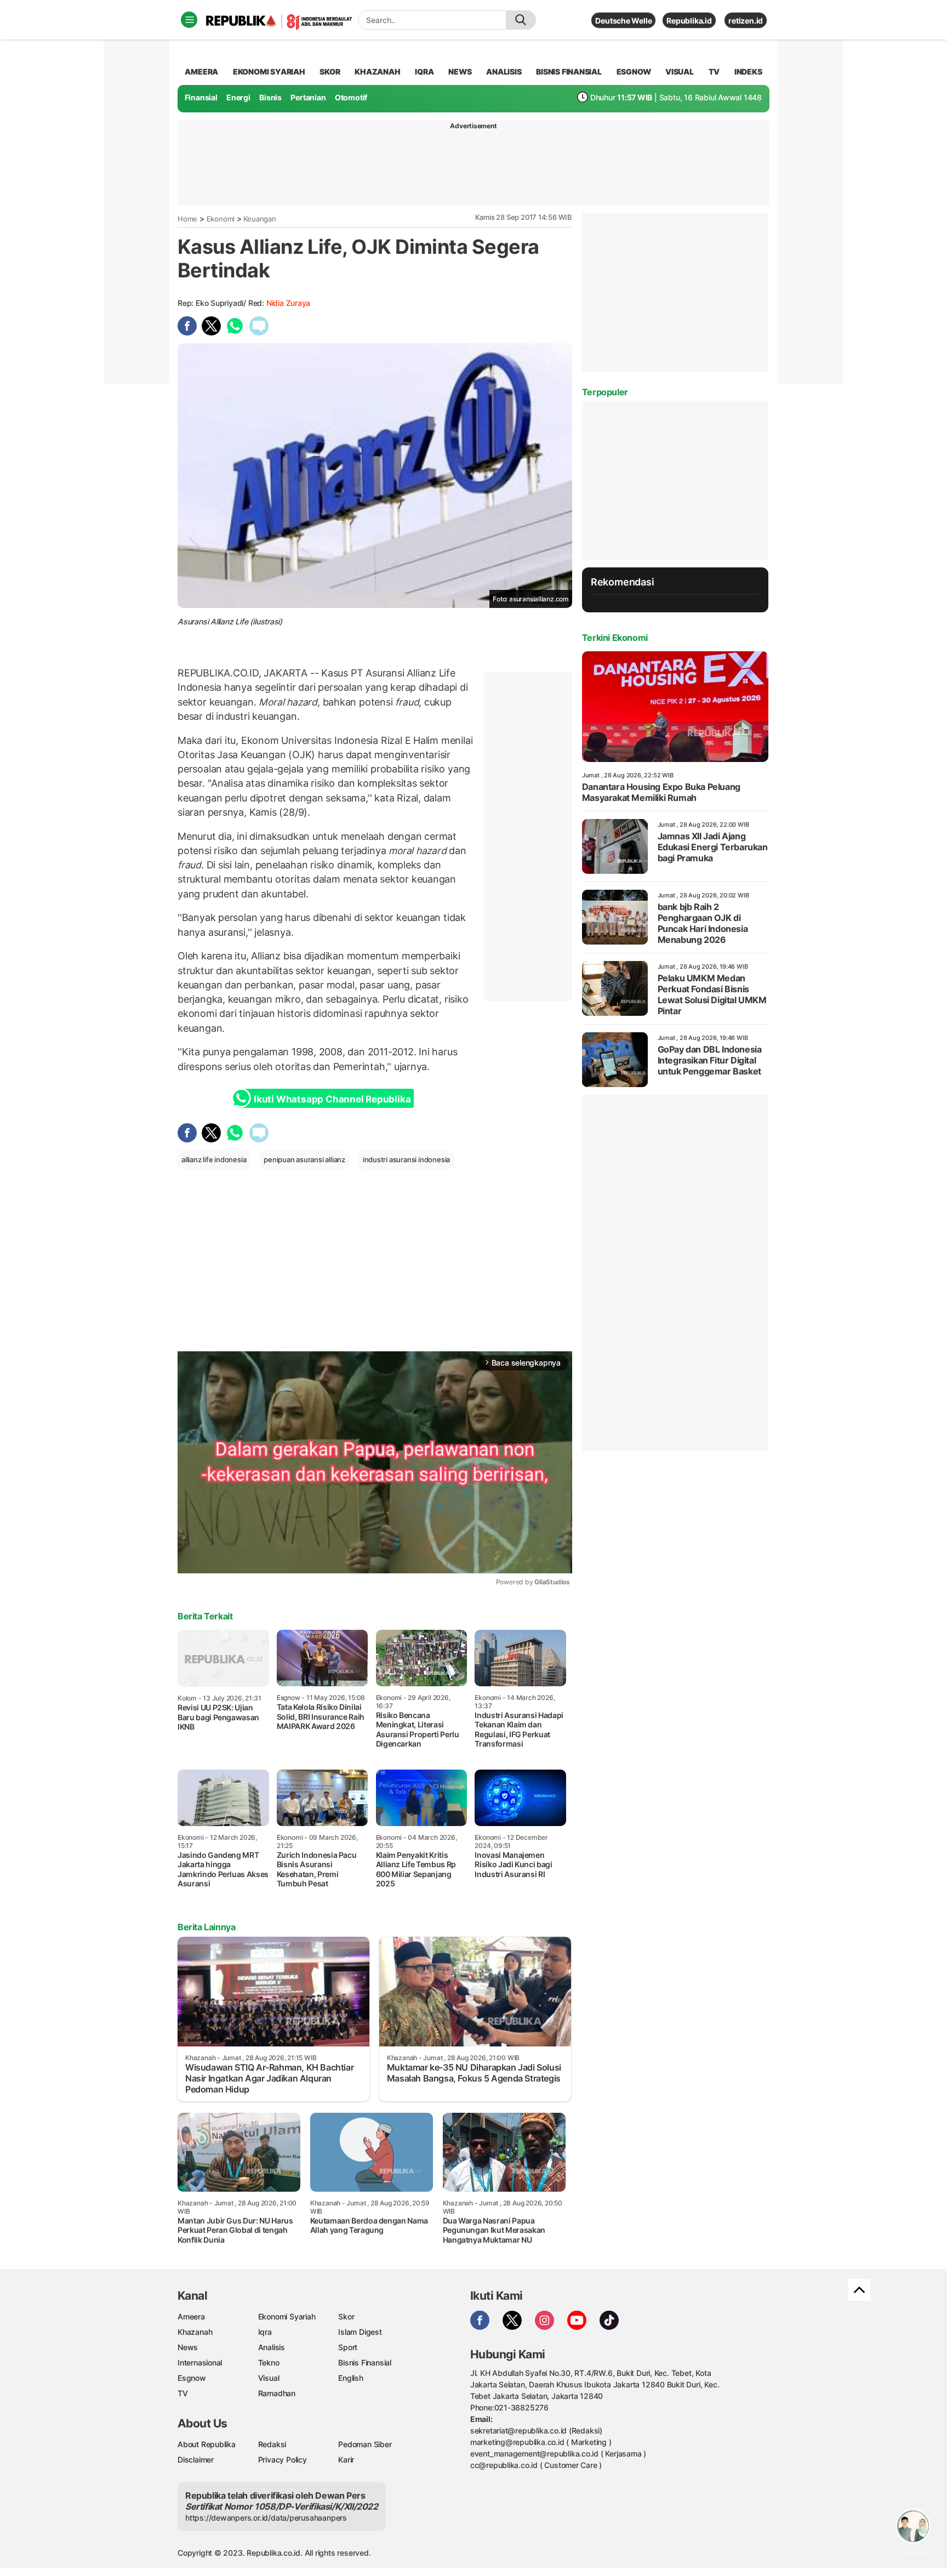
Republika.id (689, 21)
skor (330, 72)
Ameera (191, 2316)
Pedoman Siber (365, 2444)
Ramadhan (277, 2393)
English (351, 2378)
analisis (504, 72)
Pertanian (308, 97)
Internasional (200, 2362)
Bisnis (270, 97)
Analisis (272, 2347)
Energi (238, 97)
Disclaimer (196, 2460)
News (188, 2347)
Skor (346, 2316)
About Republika (207, 2444)
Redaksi (272, 2444)
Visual (269, 2378)
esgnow (634, 72)
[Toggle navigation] (189, 20)
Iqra (265, 2332)
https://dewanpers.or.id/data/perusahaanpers (266, 2518)
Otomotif (351, 97)
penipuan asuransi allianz (304, 1159)
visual (680, 72)
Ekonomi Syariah (269, 72)
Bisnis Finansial (569, 72)
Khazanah (195, 2332)
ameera (201, 72)
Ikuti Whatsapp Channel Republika (332, 1099)
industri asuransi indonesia (406, 1159)
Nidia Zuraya (288, 303)
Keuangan (259, 219)
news (460, 72)
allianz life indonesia (214, 1159)
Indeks (748, 72)
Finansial (201, 97)
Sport (348, 2347)
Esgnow (192, 2378)
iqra (424, 72)
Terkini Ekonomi (615, 638)
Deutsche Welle (623, 21)
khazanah (377, 72)
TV (714, 72)
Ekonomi (221, 219)
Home (187, 219)
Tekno (269, 2362)
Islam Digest (360, 2332)
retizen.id (746, 21)
